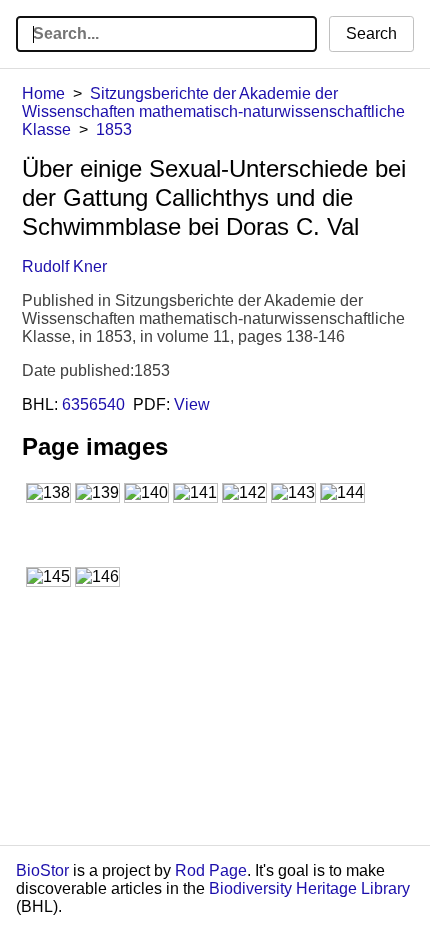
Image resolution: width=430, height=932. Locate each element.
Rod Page (211, 870)
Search (371, 33)
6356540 (93, 404)
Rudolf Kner (64, 266)
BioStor (42, 870)
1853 (114, 129)
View (192, 404)
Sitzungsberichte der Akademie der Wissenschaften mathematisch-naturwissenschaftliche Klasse (213, 111)
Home (43, 93)
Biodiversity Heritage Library (309, 888)
